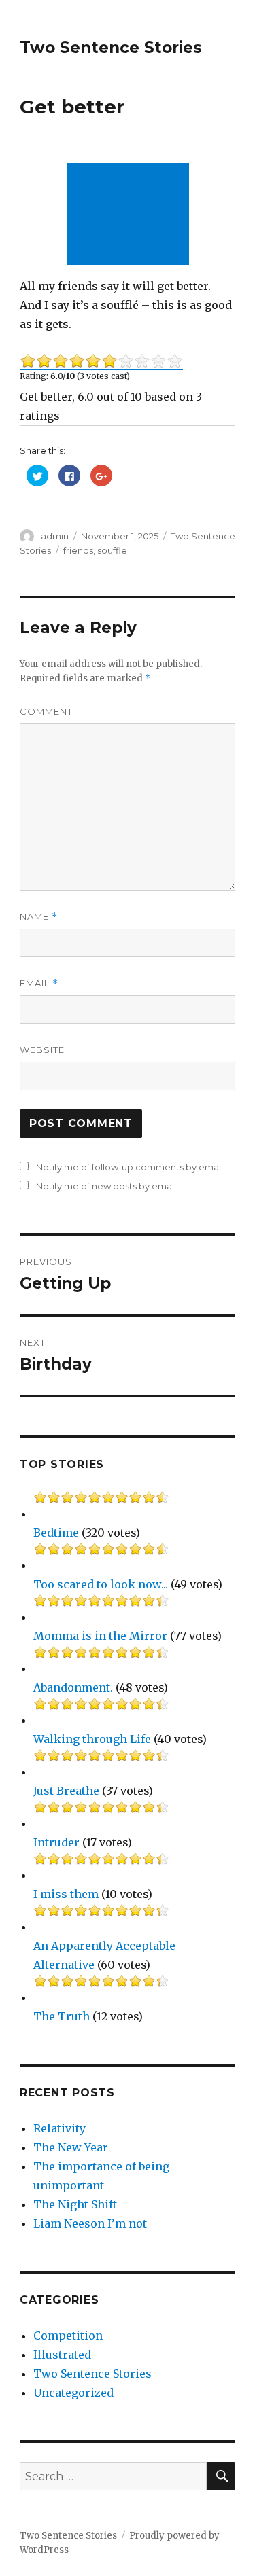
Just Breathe (66, 1791)
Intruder (56, 1842)
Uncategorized (73, 2393)
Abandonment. (73, 1687)
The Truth (62, 2016)
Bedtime (56, 1533)
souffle (112, 550)
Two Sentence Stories (111, 48)
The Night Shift (75, 2204)
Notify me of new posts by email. (107, 1186)
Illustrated (62, 2355)
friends (78, 550)
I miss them (66, 1894)
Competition (68, 2336)
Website (42, 1050)
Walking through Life (92, 1739)
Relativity (60, 2128)
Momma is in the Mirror (100, 1636)
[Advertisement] (131, 215)
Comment (46, 711)
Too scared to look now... (101, 1584)
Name (39, 917)
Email (39, 983)
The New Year (71, 2147)
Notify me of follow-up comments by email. (131, 1167)
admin (55, 536)
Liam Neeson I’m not (90, 2223)
